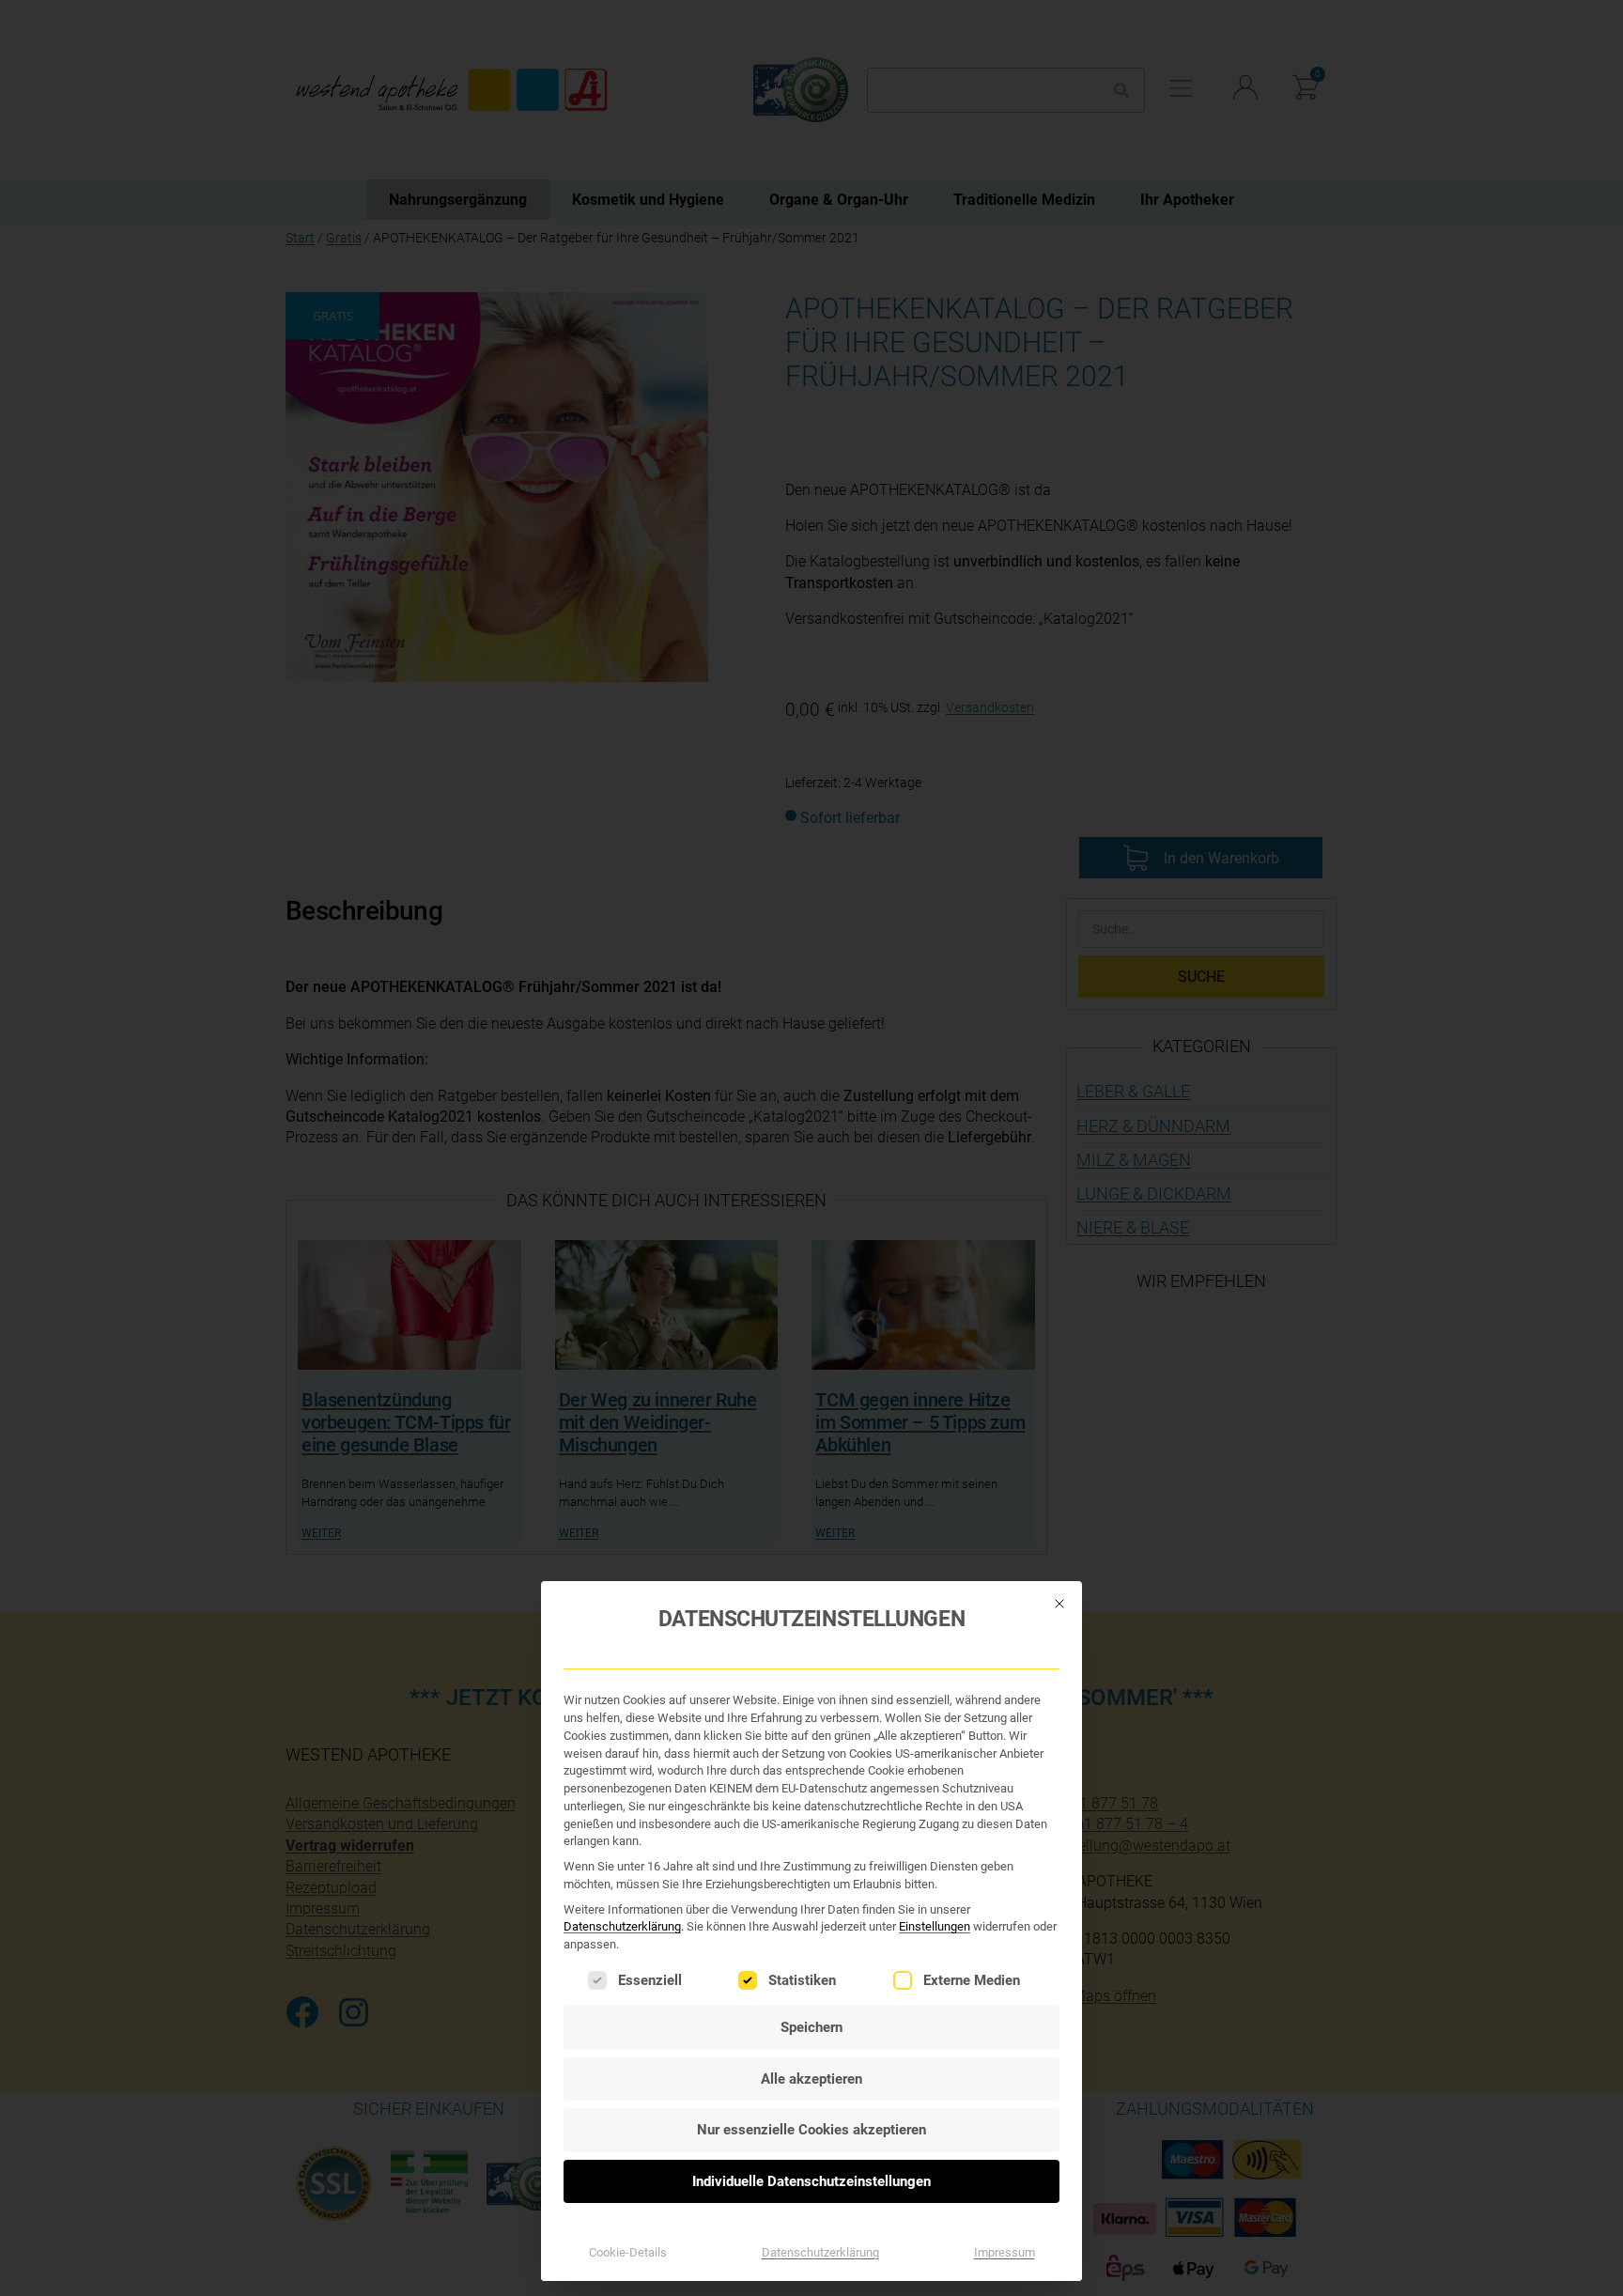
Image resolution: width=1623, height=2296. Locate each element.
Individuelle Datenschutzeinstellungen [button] (811, 2181)
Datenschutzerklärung (622, 1926)
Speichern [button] (811, 2027)
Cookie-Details (628, 2252)
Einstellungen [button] (935, 1926)
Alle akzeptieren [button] (811, 2079)
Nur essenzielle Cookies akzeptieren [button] (811, 2130)
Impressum (1005, 2252)
